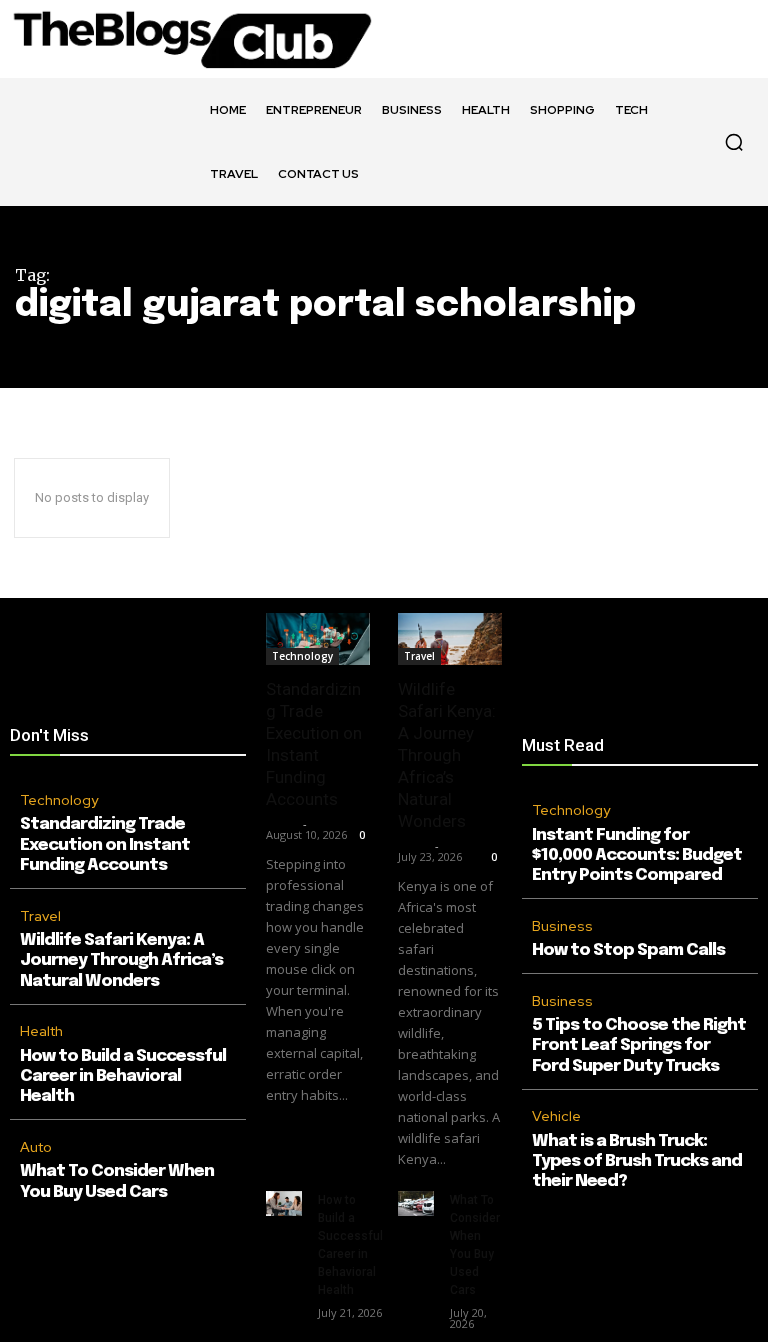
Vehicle (556, 1116)
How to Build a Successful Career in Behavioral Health (123, 1077)
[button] (734, 142)
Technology (59, 800)
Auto (36, 1147)
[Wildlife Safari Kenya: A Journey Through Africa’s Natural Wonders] (450, 639)
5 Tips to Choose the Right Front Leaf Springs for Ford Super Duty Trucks (639, 1046)
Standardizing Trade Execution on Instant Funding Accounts (105, 845)
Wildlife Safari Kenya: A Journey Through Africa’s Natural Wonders (121, 961)
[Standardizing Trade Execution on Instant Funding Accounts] (318, 639)
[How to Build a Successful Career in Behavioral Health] (284, 1203)
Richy (282, 823)
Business (562, 926)
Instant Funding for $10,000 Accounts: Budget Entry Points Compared (637, 856)
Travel (40, 916)
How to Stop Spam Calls (628, 950)
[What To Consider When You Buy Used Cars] (416, 1203)
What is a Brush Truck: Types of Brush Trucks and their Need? (637, 1162)
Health (41, 1031)
